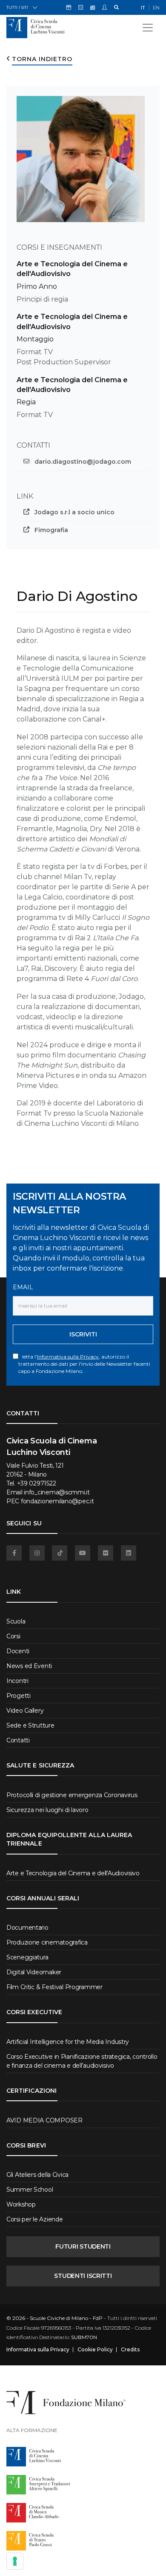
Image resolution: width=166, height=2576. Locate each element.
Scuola (16, 1621)
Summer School (30, 2190)
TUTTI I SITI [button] (17, 7)
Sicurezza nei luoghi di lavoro (47, 1810)
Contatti (18, 1740)
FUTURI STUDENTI (83, 2246)
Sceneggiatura (27, 1957)
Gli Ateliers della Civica (37, 2175)
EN (156, 8)
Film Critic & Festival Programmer (54, 1987)
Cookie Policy (95, 2350)
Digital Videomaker (34, 1972)
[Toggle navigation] (148, 28)
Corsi (13, 1636)
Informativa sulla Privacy (68, 1357)
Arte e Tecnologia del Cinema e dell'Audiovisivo (73, 1873)
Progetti (19, 1696)
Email (23, 1287)
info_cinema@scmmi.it (57, 1492)
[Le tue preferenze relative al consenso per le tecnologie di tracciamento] (15, 2561)
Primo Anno (37, 286)
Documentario (27, 1928)
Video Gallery (25, 1711)
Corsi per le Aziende (34, 2219)
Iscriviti (83, 1334)
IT (143, 8)
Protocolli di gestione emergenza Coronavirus (72, 1795)
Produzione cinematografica (47, 1942)
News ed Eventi (29, 1666)
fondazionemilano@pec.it (57, 1501)
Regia (26, 402)
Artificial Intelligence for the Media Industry (68, 2042)
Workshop (21, 2204)
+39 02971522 (37, 1483)
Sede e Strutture (30, 1725)
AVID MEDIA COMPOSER (44, 2120)
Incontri (17, 1681)
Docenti (18, 1651)
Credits (130, 2350)
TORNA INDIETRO (42, 59)
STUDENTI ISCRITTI (83, 2276)
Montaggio (35, 339)
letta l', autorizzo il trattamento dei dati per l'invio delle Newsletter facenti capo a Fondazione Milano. (84, 1364)
